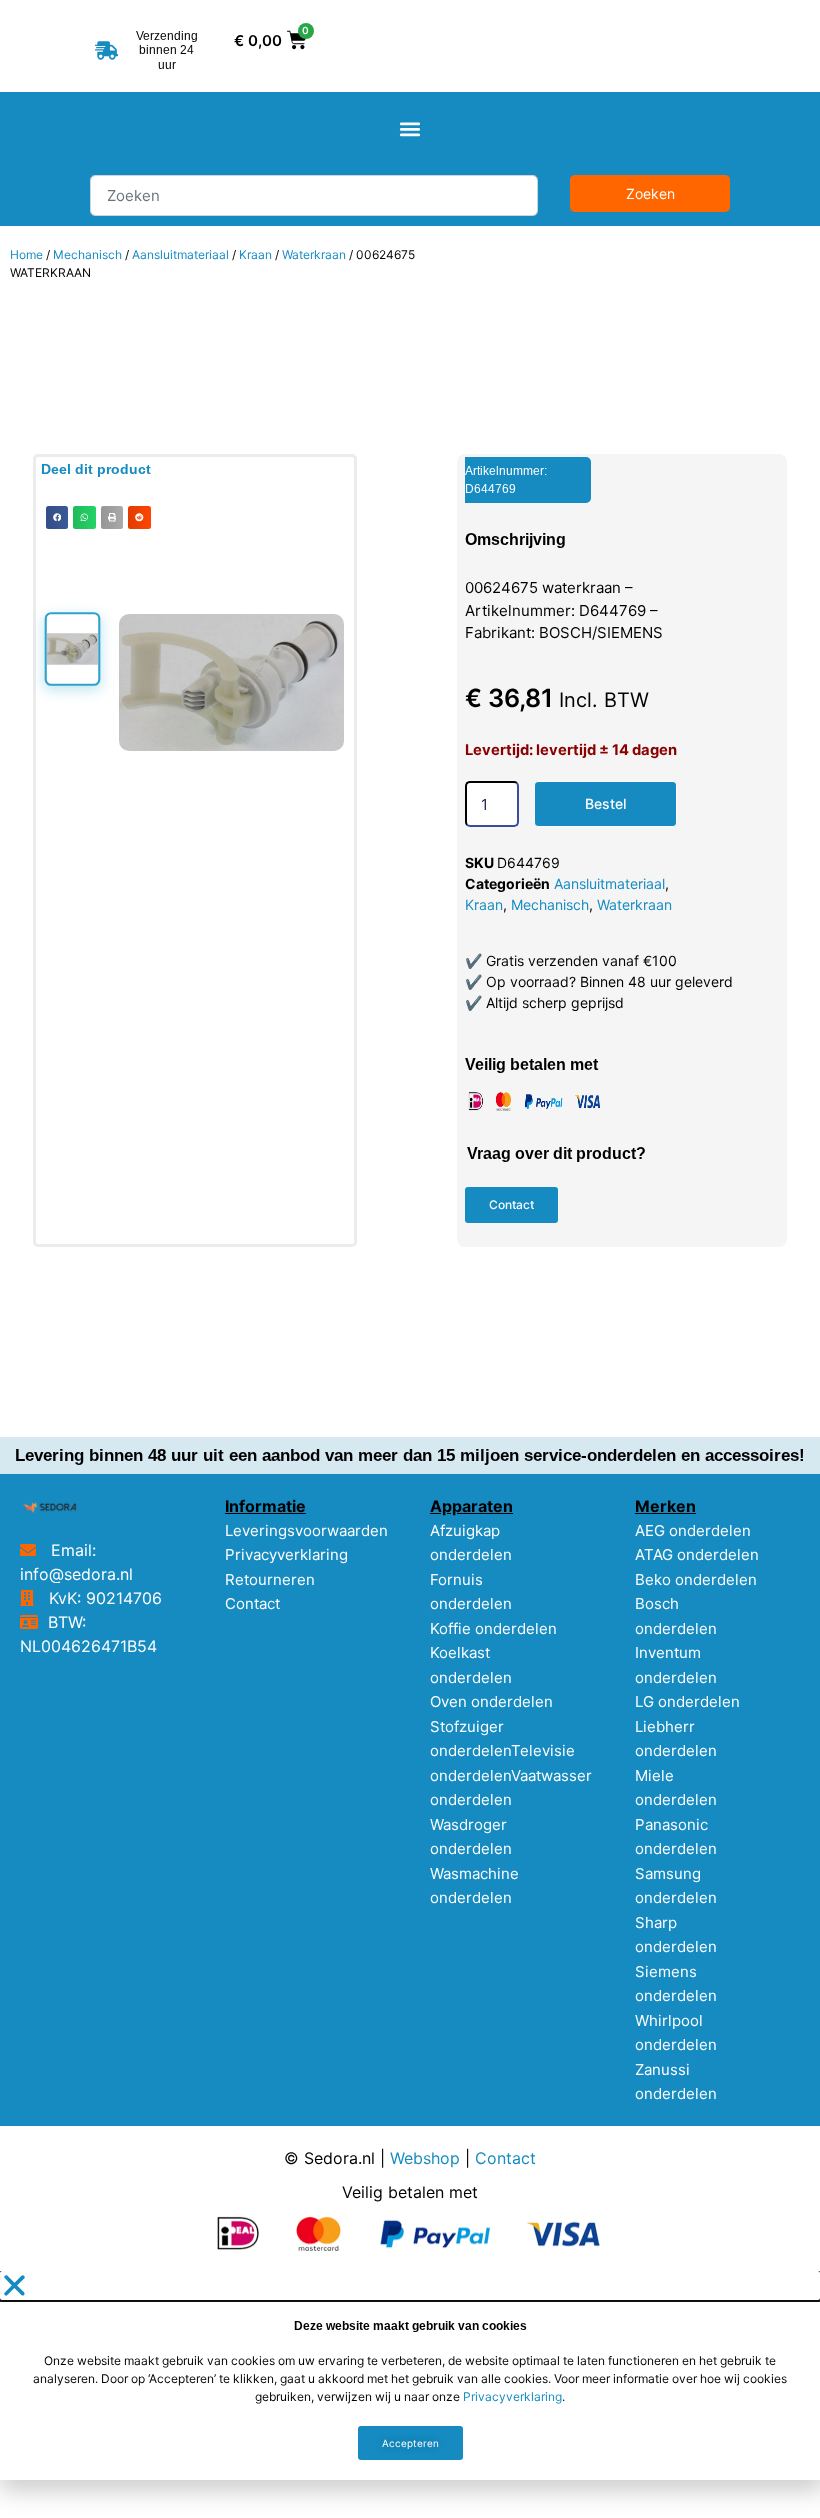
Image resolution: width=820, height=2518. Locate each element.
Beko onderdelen (696, 1579)
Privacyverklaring (286, 1554)
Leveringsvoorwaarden (306, 1530)
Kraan (255, 254)
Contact (252, 1603)
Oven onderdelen (491, 1701)
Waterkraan (314, 254)
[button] (410, 128)
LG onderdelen (687, 1701)
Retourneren (270, 1579)
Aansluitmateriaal (180, 254)
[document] (410, 2375)
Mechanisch (87, 254)
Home (26, 254)
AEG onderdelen (693, 1530)
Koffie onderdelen (493, 1628)
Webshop (425, 2158)
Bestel (605, 803)
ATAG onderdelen (697, 1554)
